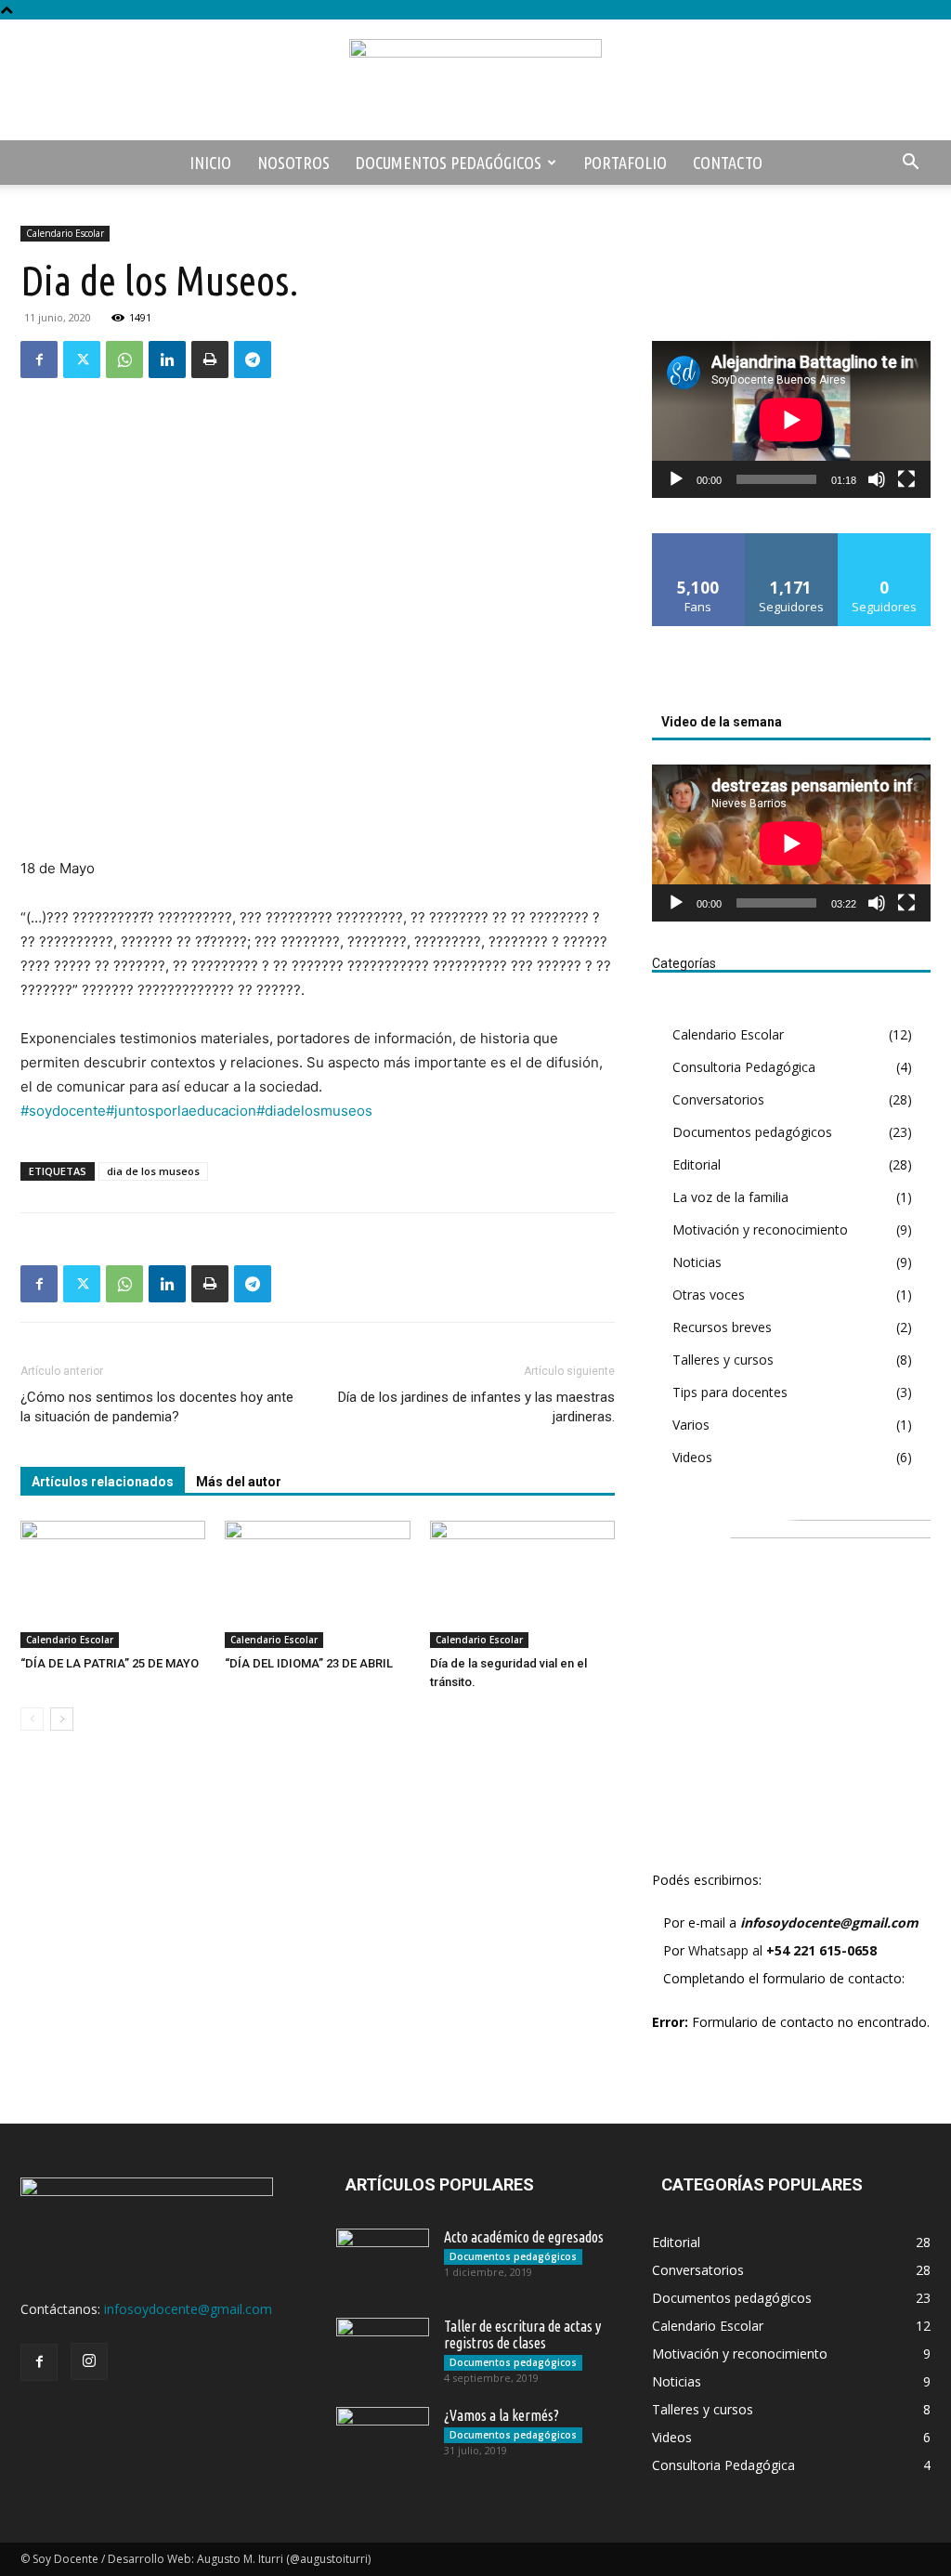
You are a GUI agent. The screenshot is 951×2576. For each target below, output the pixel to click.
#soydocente (63, 1111)
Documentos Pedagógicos (449, 163)
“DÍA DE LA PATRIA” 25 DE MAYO (110, 1663)
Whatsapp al (782, 1950)
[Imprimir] (210, 360)
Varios (691, 1425)
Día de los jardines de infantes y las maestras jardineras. (476, 1407)
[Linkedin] (167, 360)
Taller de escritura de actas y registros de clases (522, 2334)
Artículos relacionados (103, 1482)
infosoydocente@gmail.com (829, 1922)
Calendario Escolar (65, 233)
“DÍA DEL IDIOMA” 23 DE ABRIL (309, 1663)
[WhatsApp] (124, 360)
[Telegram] (253, 360)
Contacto (728, 163)
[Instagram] (89, 2361)
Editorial (697, 1164)
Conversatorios (718, 1099)
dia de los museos (153, 1171)
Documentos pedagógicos (752, 1132)
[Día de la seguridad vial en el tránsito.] (522, 1584)
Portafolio (625, 163)
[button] (910, 164)
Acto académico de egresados (524, 2237)
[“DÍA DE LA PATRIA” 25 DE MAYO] (113, 1584)
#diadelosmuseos (314, 1111)
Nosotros (293, 163)
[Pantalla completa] (906, 479)
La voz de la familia (730, 1197)
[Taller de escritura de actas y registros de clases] (383, 2350)
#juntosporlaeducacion (181, 1111)
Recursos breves (722, 1327)
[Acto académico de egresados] (383, 2261)
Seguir (792, 540)
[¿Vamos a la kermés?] (383, 2439)
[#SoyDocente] (475, 81)
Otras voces (709, 1295)
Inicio (210, 163)
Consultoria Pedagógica (744, 1067)
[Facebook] (39, 360)
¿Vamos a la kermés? (502, 2415)
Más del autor (239, 1482)
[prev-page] (32, 1719)
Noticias (697, 1262)
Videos (692, 1457)
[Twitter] (82, 360)
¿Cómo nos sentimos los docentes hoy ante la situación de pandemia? (157, 1407)
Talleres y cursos (723, 1360)
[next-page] (62, 1719)
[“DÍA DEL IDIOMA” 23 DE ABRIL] (317, 1584)
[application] (791, 419)
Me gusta (699, 540)
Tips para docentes (730, 1392)
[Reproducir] (676, 479)
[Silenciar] (877, 479)
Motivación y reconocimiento (760, 1229)
